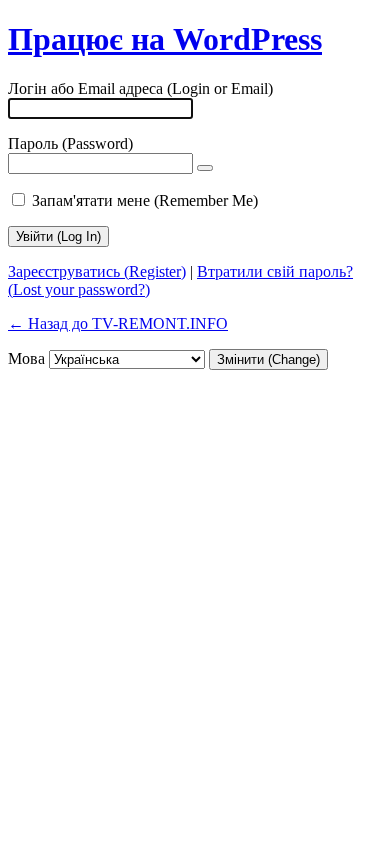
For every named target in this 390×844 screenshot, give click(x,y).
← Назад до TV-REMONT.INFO (118, 323)
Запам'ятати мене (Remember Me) (145, 200)
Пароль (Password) (70, 143)
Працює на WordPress (165, 39)
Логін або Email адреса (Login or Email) (140, 88)
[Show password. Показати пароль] (205, 168)
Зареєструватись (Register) (97, 271)
